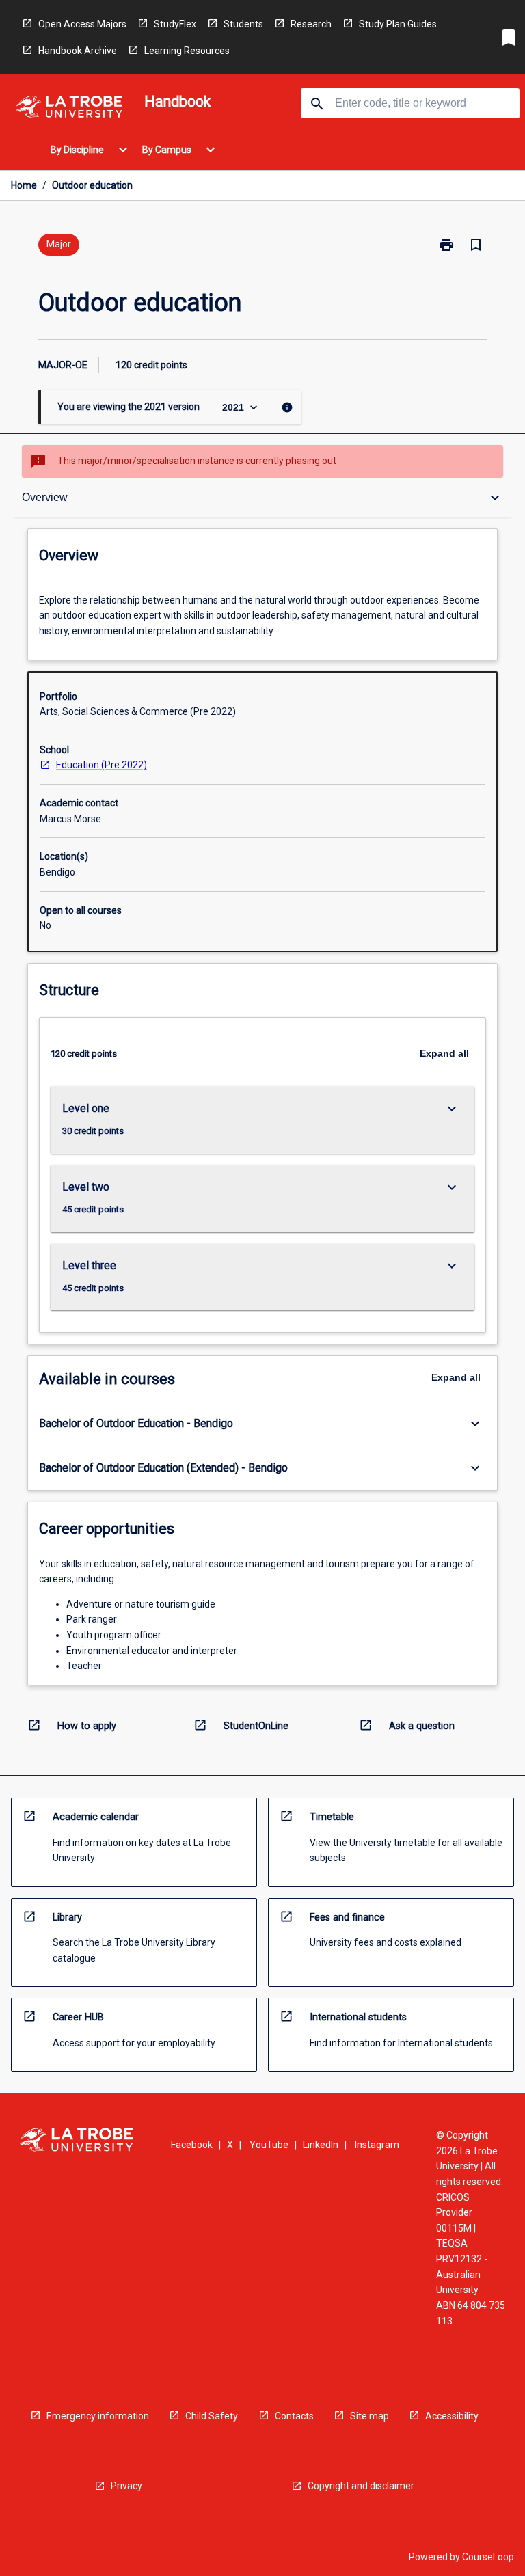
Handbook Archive (78, 51)
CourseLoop (488, 2557)
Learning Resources (187, 51)
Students (243, 24)
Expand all (444, 1053)
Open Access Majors (82, 24)
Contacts (294, 2416)
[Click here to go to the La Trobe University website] (69, 109)
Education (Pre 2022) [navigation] (102, 765)
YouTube (269, 2145)
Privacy (126, 2486)
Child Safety (212, 2416)
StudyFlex (175, 24)
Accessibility (452, 2416)
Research (311, 24)
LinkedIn (321, 2145)
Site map (369, 2416)
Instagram (377, 2145)
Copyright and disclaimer (361, 2486)
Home (24, 185)
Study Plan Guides (398, 24)
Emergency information (98, 2416)
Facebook (192, 2145)
